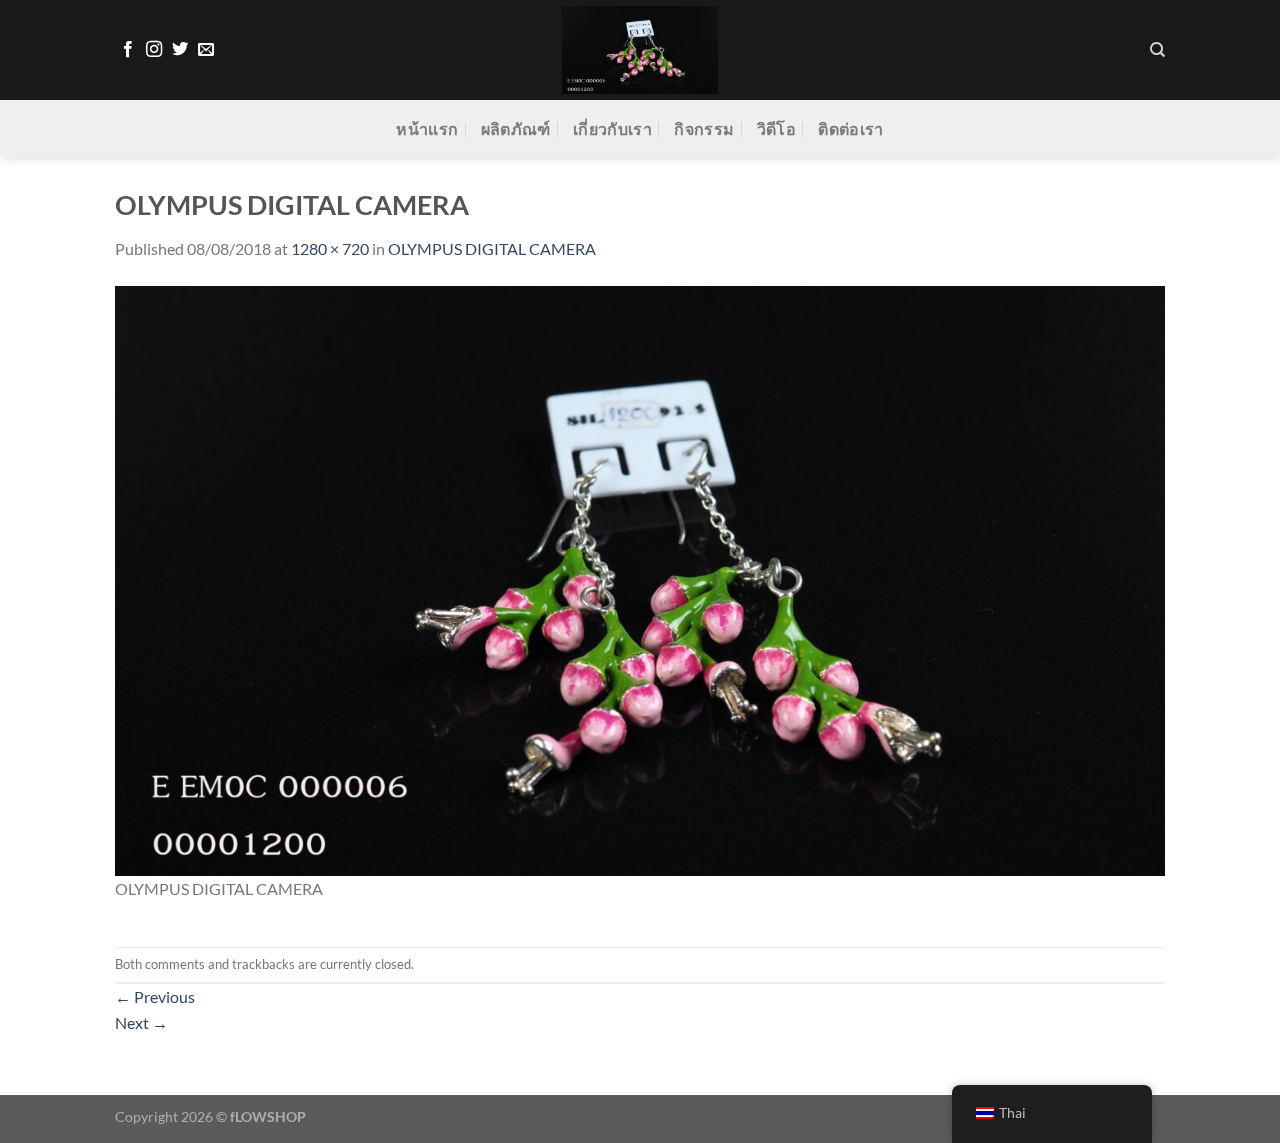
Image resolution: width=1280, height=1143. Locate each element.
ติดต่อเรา (850, 128)
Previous (155, 996)
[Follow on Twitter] (180, 50)
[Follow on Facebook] (128, 50)
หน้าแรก (427, 128)
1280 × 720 (330, 248)
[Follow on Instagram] (154, 50)
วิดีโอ (776, 128)
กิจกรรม (704, 128)
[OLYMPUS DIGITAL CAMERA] (640, 578)
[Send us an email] (206, 50)
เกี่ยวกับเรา (612, 128)
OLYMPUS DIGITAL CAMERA (492, 248)
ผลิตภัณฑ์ (516, 128)
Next (141, 1022)
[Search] (1157, 50)
